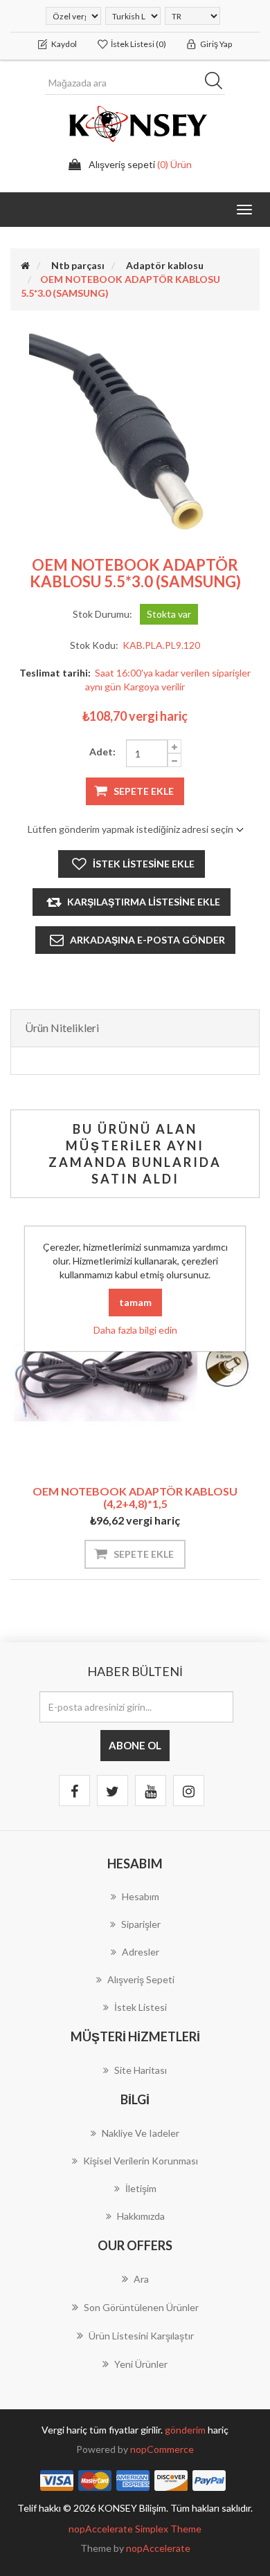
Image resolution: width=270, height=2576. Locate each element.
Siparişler (141, 1924)
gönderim (186, 2430)
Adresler (141, 1952)
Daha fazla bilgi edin (135, 1330)
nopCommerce (162, 2449)
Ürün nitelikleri (62, 1028)
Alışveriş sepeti (141, 1979)
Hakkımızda (141, 2216)
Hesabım (141, 1896)
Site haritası (141, 2070)
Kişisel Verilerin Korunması (141, 2161)
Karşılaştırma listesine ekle (144, 902)
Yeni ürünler (141, 2364)
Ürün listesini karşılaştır (141, 2336)
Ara (218, 83)
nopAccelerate (158, 2548)
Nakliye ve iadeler (141, 2133)
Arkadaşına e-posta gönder (147, 940)
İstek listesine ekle (144, 864)
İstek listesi (141, 2007)
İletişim (141, 2188)
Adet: (102, 752)
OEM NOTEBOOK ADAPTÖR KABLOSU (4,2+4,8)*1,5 (135, 1497)
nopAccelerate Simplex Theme (135, 2529)
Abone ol (135, 1745)
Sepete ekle (144, 791)
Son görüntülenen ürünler (141, 2307)
